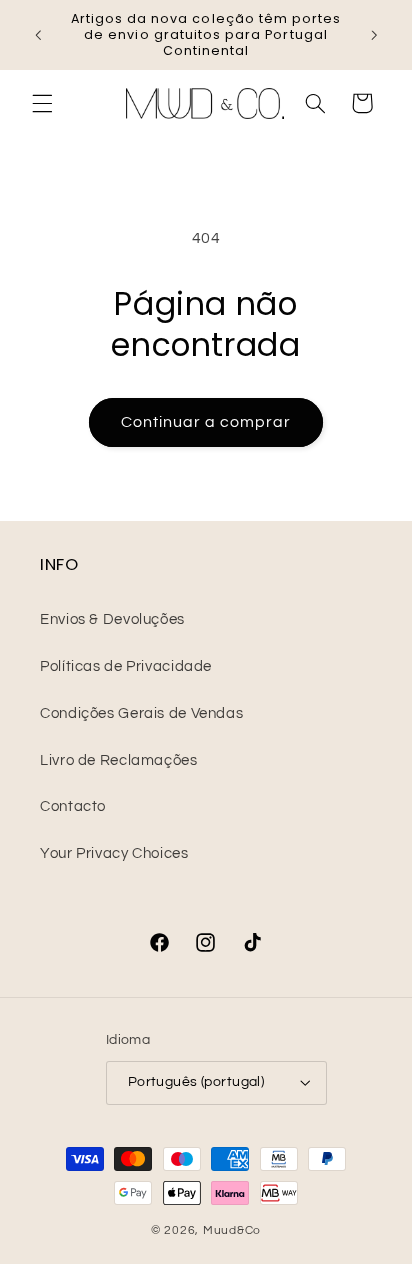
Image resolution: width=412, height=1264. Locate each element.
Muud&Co (232, 1230)
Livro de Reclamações (119, 760)
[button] (42, 103)
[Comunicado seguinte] (374, 35)
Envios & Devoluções (112, 619)
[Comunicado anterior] (38, 35)
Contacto (73, 806)
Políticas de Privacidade (126, 666)
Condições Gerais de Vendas (141, 713)
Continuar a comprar (206, 422)
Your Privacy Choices (114, 853)
